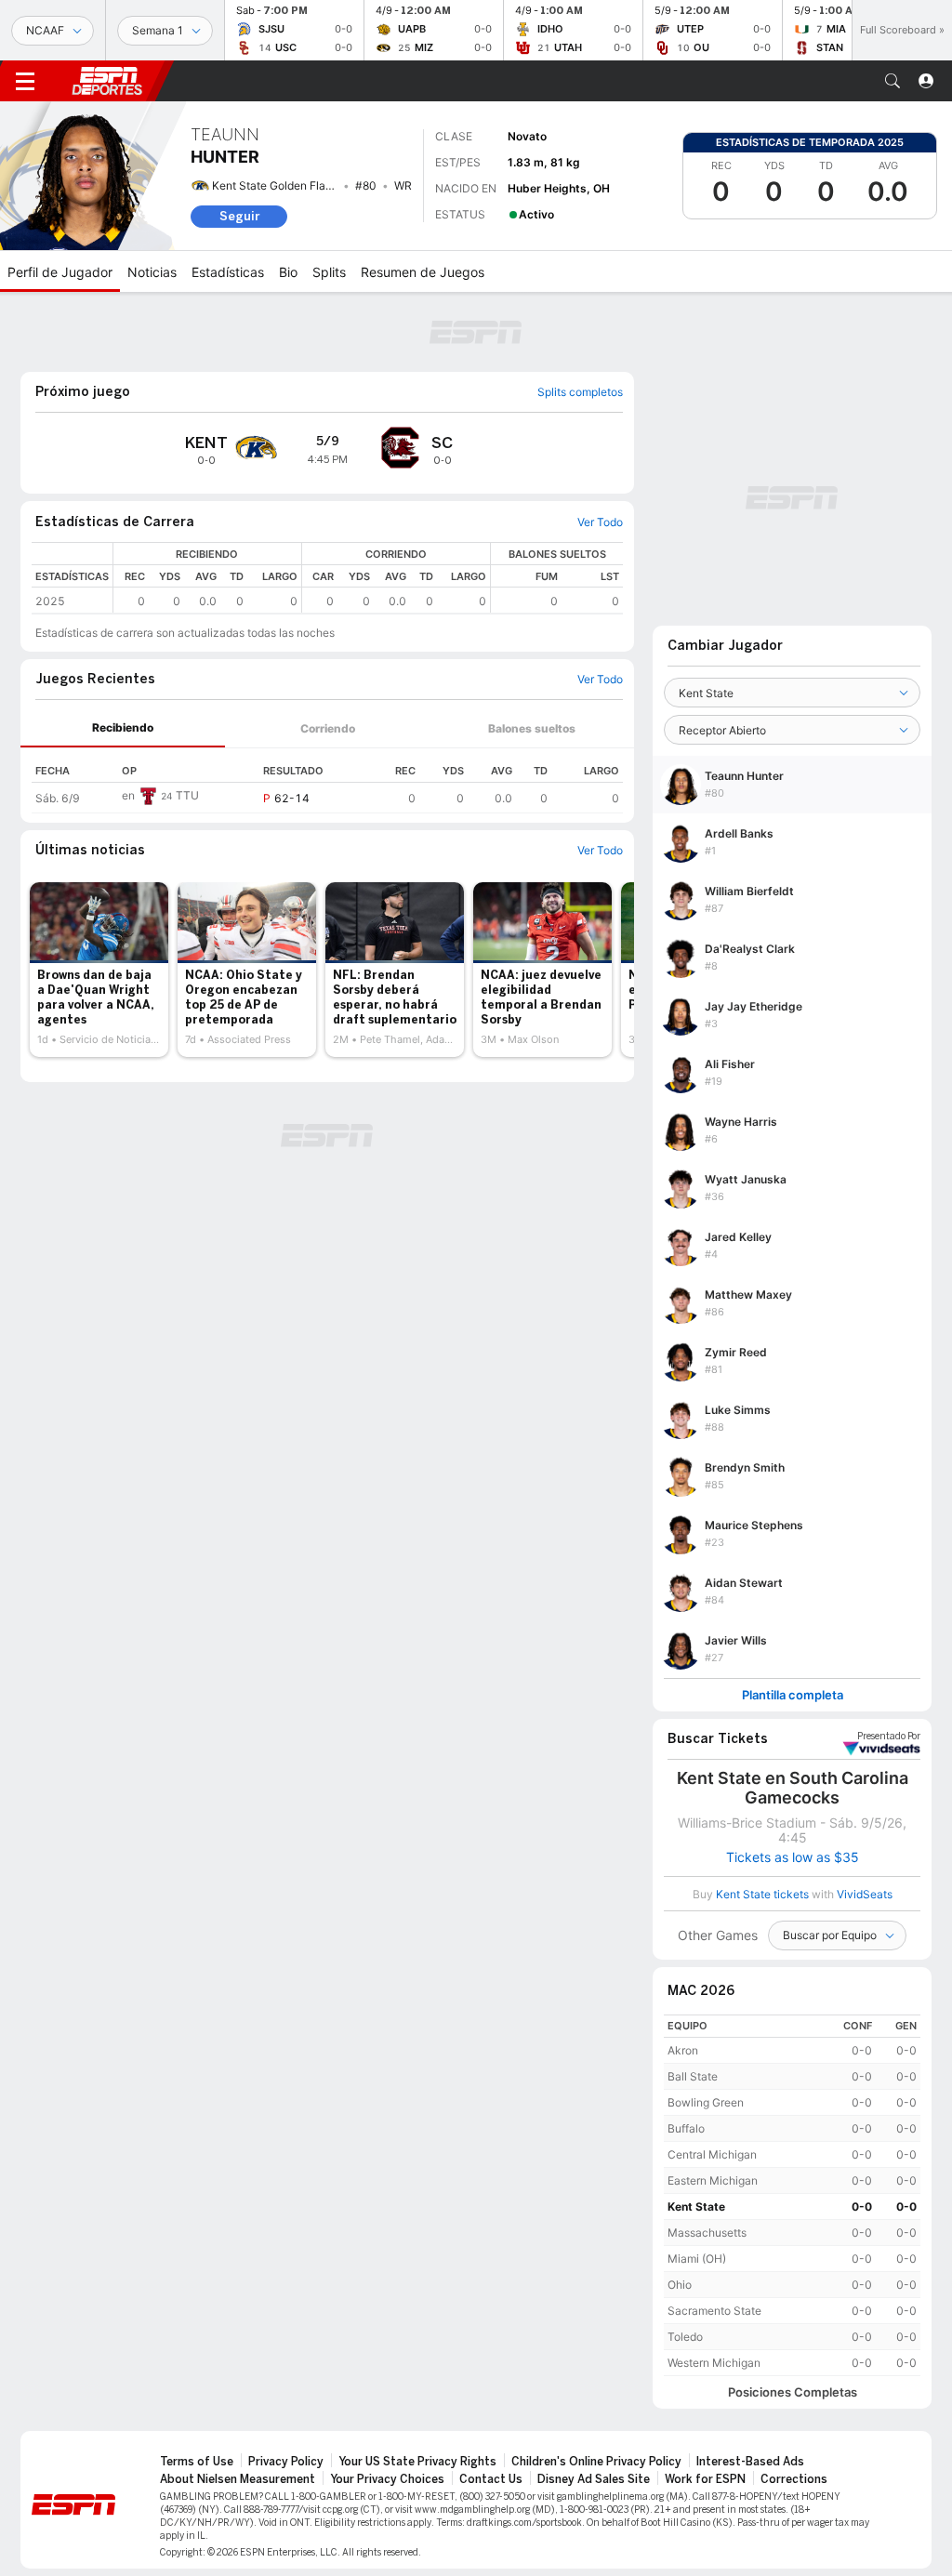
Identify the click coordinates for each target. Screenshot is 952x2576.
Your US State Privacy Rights (417, 2462)
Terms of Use (197, 2462)
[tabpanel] (327, 781)
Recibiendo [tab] (123, 727)
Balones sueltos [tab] (532, 728)
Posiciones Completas (793, 2392)
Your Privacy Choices (387, 2479)
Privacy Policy (286, 2462)
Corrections (794, 2479)
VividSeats (889, 1737)
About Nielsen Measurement (238, 2479)
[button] (892, 81)
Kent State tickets (762, 1894)
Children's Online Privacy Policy (596, 2462)
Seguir (239, 216)
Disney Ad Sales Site (594, 2479)
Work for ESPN (705, 2479)
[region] (368, 578)
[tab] (123, 728)
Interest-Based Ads (750, 2462)
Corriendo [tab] (328, 728)
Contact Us (491, 2479)
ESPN (107, 81)
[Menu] (25, 81)
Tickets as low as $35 (793, 1857)
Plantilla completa (793, 1695)
